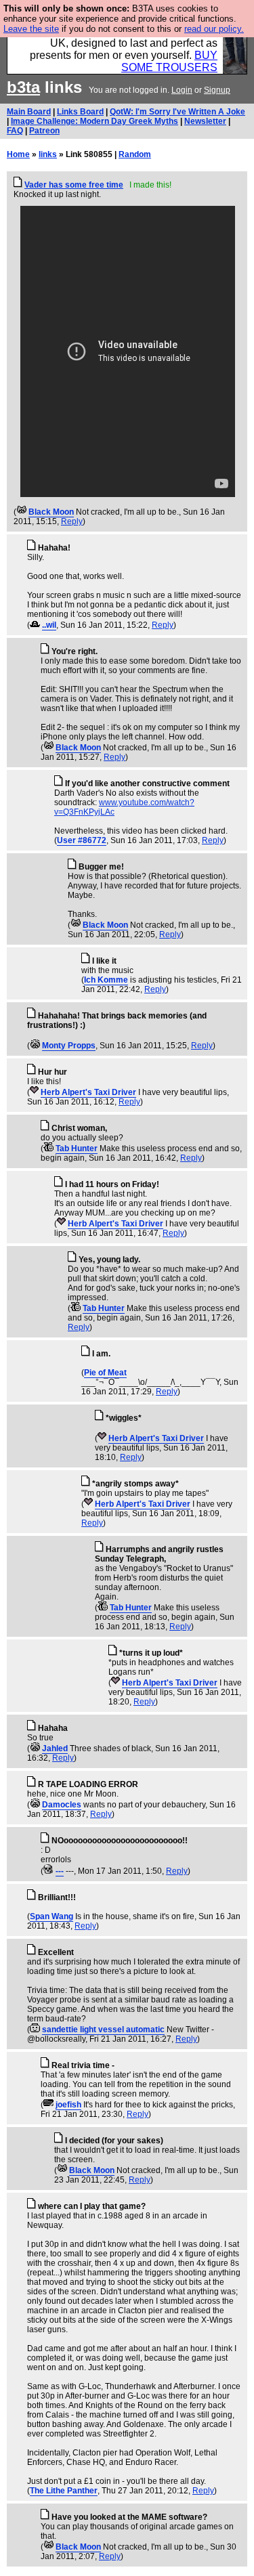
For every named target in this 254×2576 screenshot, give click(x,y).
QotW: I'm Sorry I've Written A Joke (177, 112)
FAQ (15, 131)
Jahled (55, 1748)
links (48, 154)
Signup (217, 90)
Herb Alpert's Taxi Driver (88, 1092)
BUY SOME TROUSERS (169, 61)
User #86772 (82, 840)
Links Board (80, 112)
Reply (72, 521)
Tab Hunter (77, 1149)
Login (182, 90)
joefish (68, 2105)
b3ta (23, 87)
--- (60, 1871)
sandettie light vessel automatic (103, 2030)
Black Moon (51, 512)
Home (18, 154)
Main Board (29, 112)
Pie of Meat (105, 1373)
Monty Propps (69, 1046)
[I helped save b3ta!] (21, 512)
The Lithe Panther (64, 2491)
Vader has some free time (74, 185)
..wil (49, 625)
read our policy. (214, 29)
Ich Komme (106, 980)
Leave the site (31, 29)
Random (135, 154)
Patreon (44, 131)
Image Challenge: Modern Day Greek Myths (94, 121)
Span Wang (51, 1916)
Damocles (62, 1805)
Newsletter (205, 121)
